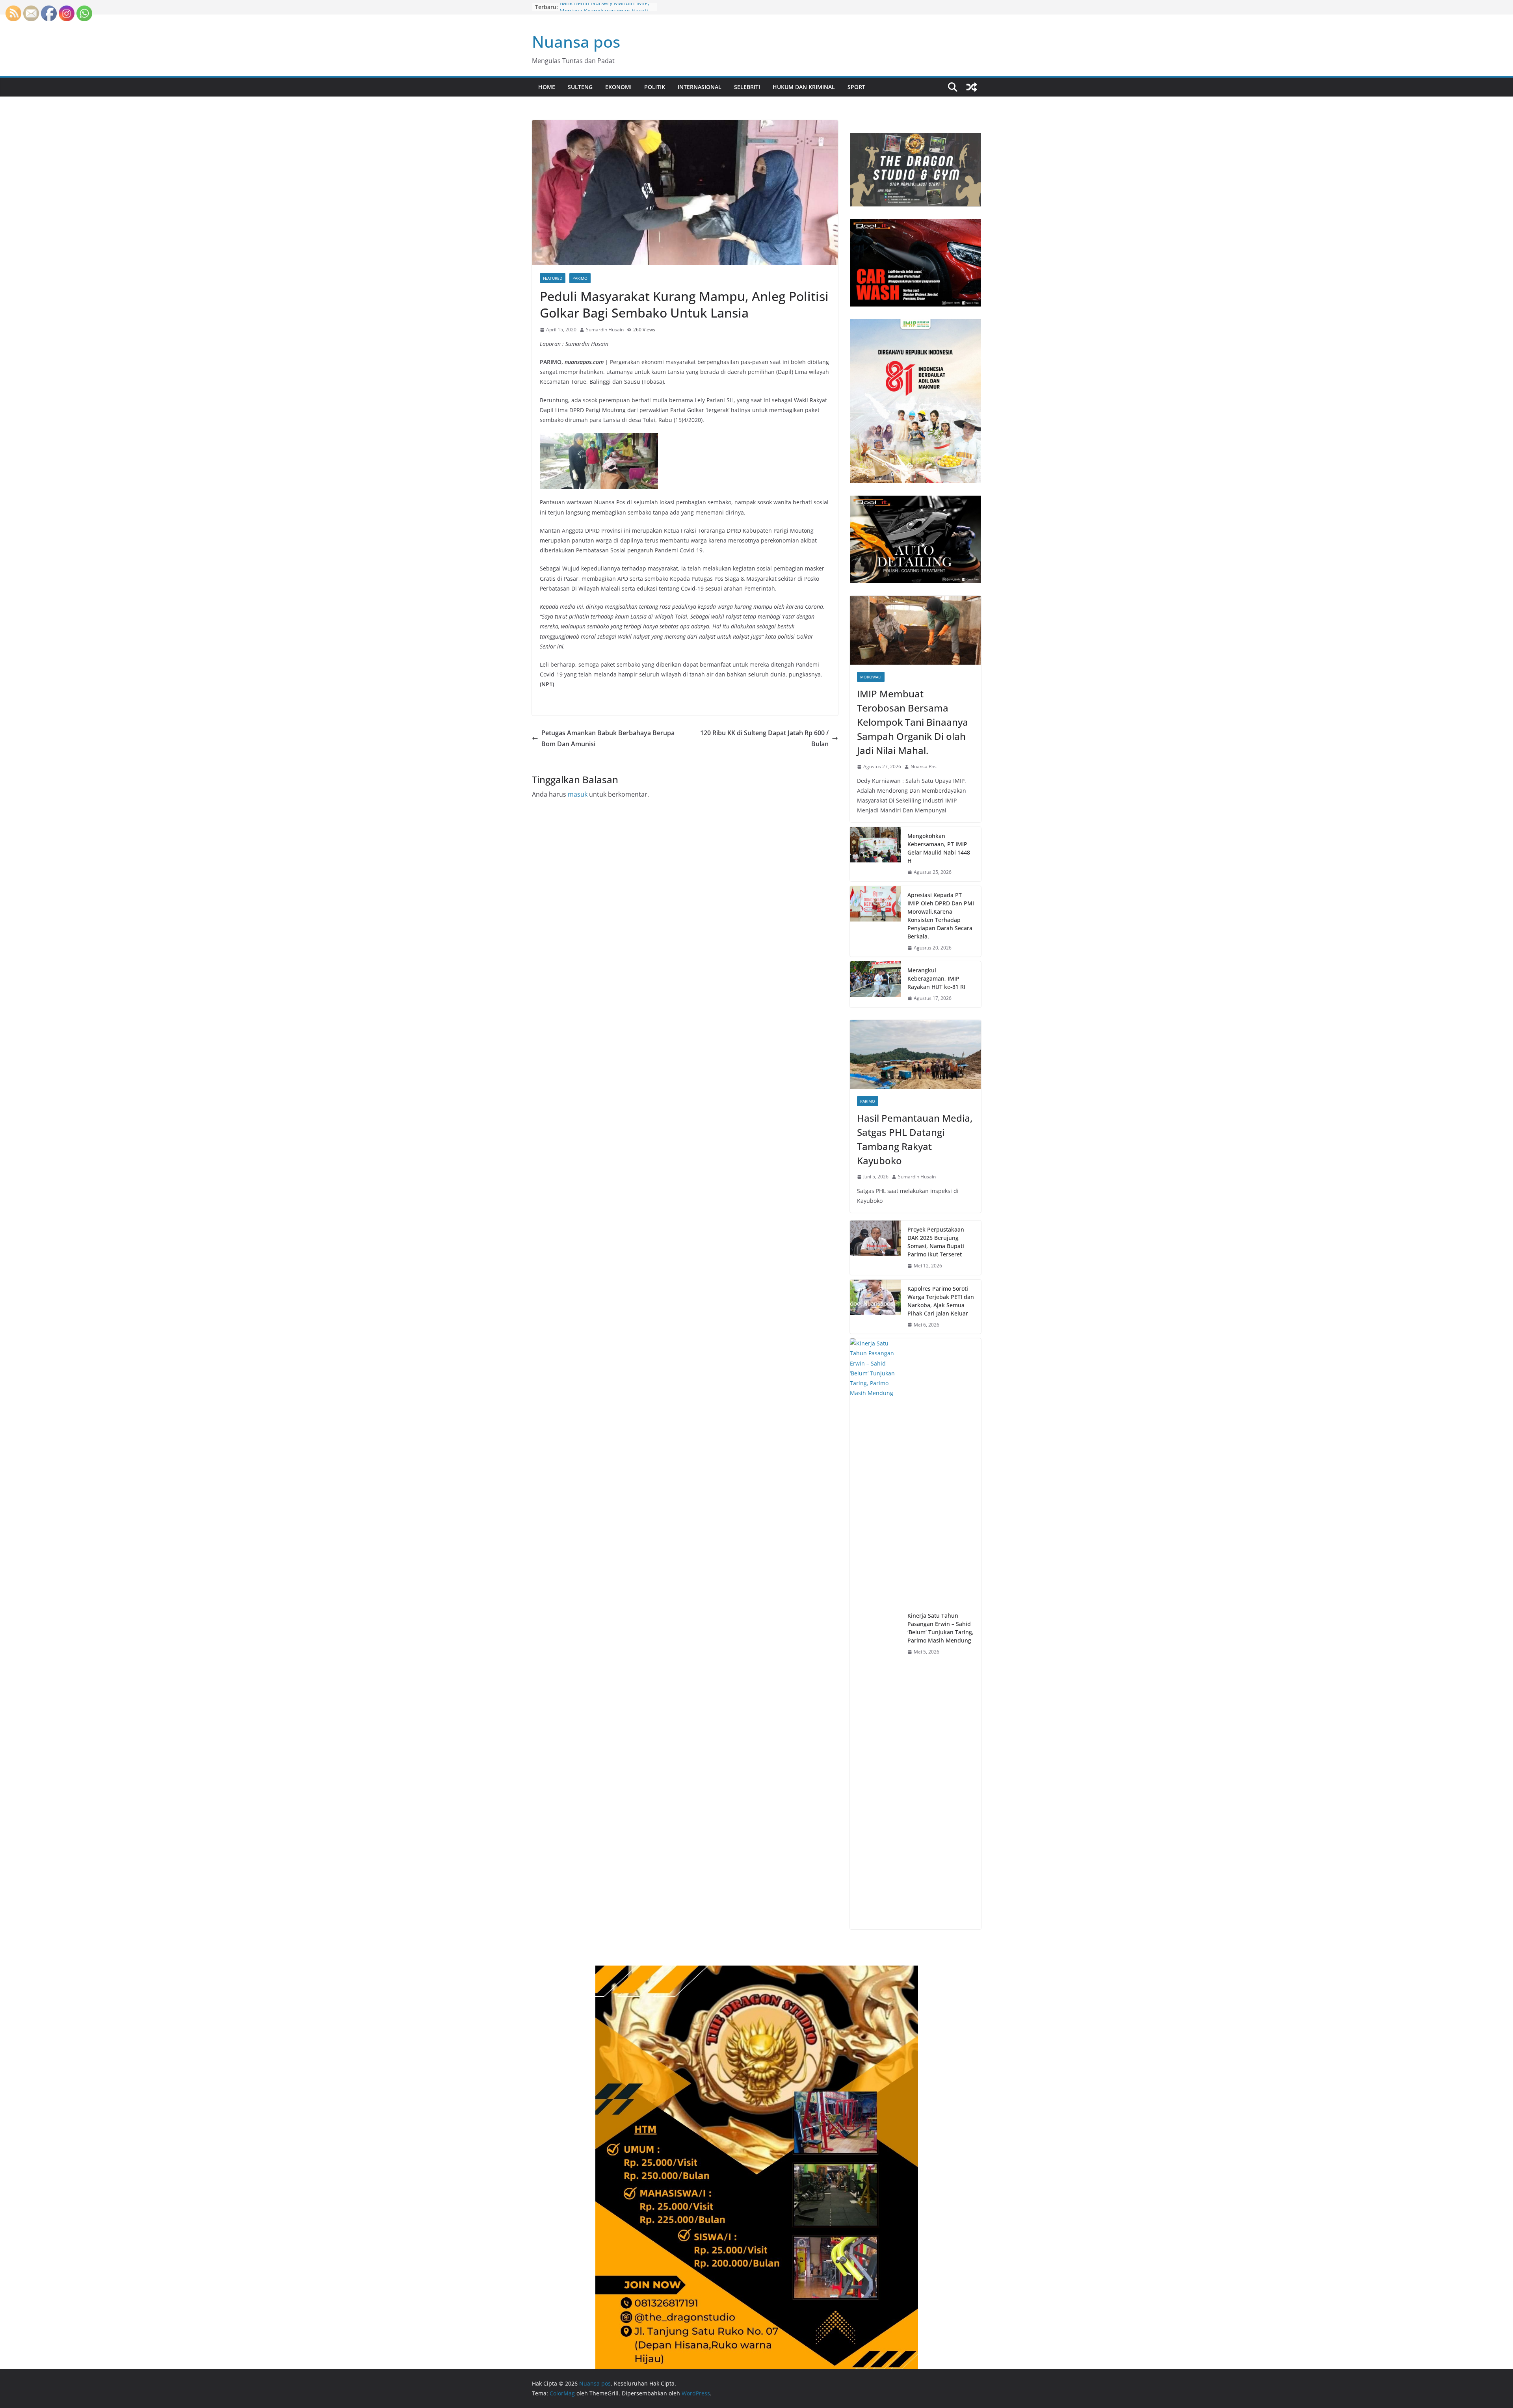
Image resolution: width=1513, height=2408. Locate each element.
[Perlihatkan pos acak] (972, 87)
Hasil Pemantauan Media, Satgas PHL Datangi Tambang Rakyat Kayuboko (915, 1139)
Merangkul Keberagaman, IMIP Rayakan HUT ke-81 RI (936, 978)
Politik (655, 87)
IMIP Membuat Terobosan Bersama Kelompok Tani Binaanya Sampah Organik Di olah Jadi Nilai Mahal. (913, 722)
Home (547, 87)
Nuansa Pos (924, 766)
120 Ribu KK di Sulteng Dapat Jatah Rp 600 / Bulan (764, 739)
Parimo (580, 278)
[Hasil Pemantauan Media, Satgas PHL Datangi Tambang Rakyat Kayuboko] (915, 1054)
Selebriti (747, 87)
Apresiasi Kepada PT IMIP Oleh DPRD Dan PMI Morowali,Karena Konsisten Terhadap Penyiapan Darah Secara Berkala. (941, 916)
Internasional (700, 87)
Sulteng (580, 87)
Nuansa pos (576, 42)
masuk (578, 794)
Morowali (871, 677)
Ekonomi (618, 87)
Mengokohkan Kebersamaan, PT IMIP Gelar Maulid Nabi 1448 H (939, 848)
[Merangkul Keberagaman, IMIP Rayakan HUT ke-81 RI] (875, 984)
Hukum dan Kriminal (804, 87)
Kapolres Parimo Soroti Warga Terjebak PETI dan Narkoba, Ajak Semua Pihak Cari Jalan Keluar (941, 1301)
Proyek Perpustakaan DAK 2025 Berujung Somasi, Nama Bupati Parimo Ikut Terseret (936, 1242)
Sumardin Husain (605, 330)
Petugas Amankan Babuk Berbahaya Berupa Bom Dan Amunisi (608, 739)
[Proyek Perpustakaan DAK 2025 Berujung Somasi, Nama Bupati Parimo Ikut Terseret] (875, 1248)
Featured (553, 278)
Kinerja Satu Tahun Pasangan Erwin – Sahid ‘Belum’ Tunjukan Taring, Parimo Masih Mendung (941, 1628)
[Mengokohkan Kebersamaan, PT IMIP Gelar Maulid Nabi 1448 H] (875, 854)
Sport (856, 87)
